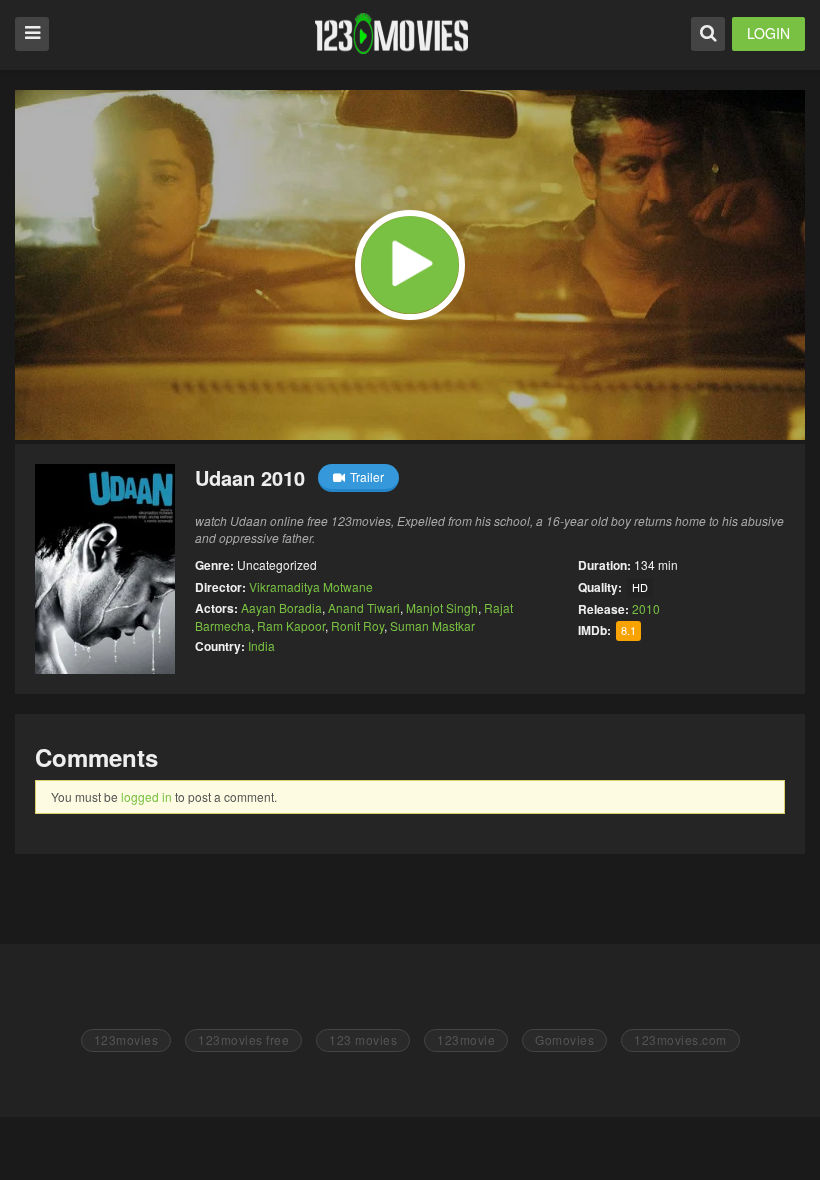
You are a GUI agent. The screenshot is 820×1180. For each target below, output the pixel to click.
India (261, 645)
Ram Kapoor (291, 625)
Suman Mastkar (432, 625)
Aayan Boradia (281, 607)
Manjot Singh (442, 607)
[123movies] (391, 33)
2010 (646, 608)
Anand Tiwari (364, 607)
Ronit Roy (357, 625)
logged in (146, 796)
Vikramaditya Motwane (311, 586)
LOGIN (768, 33)
